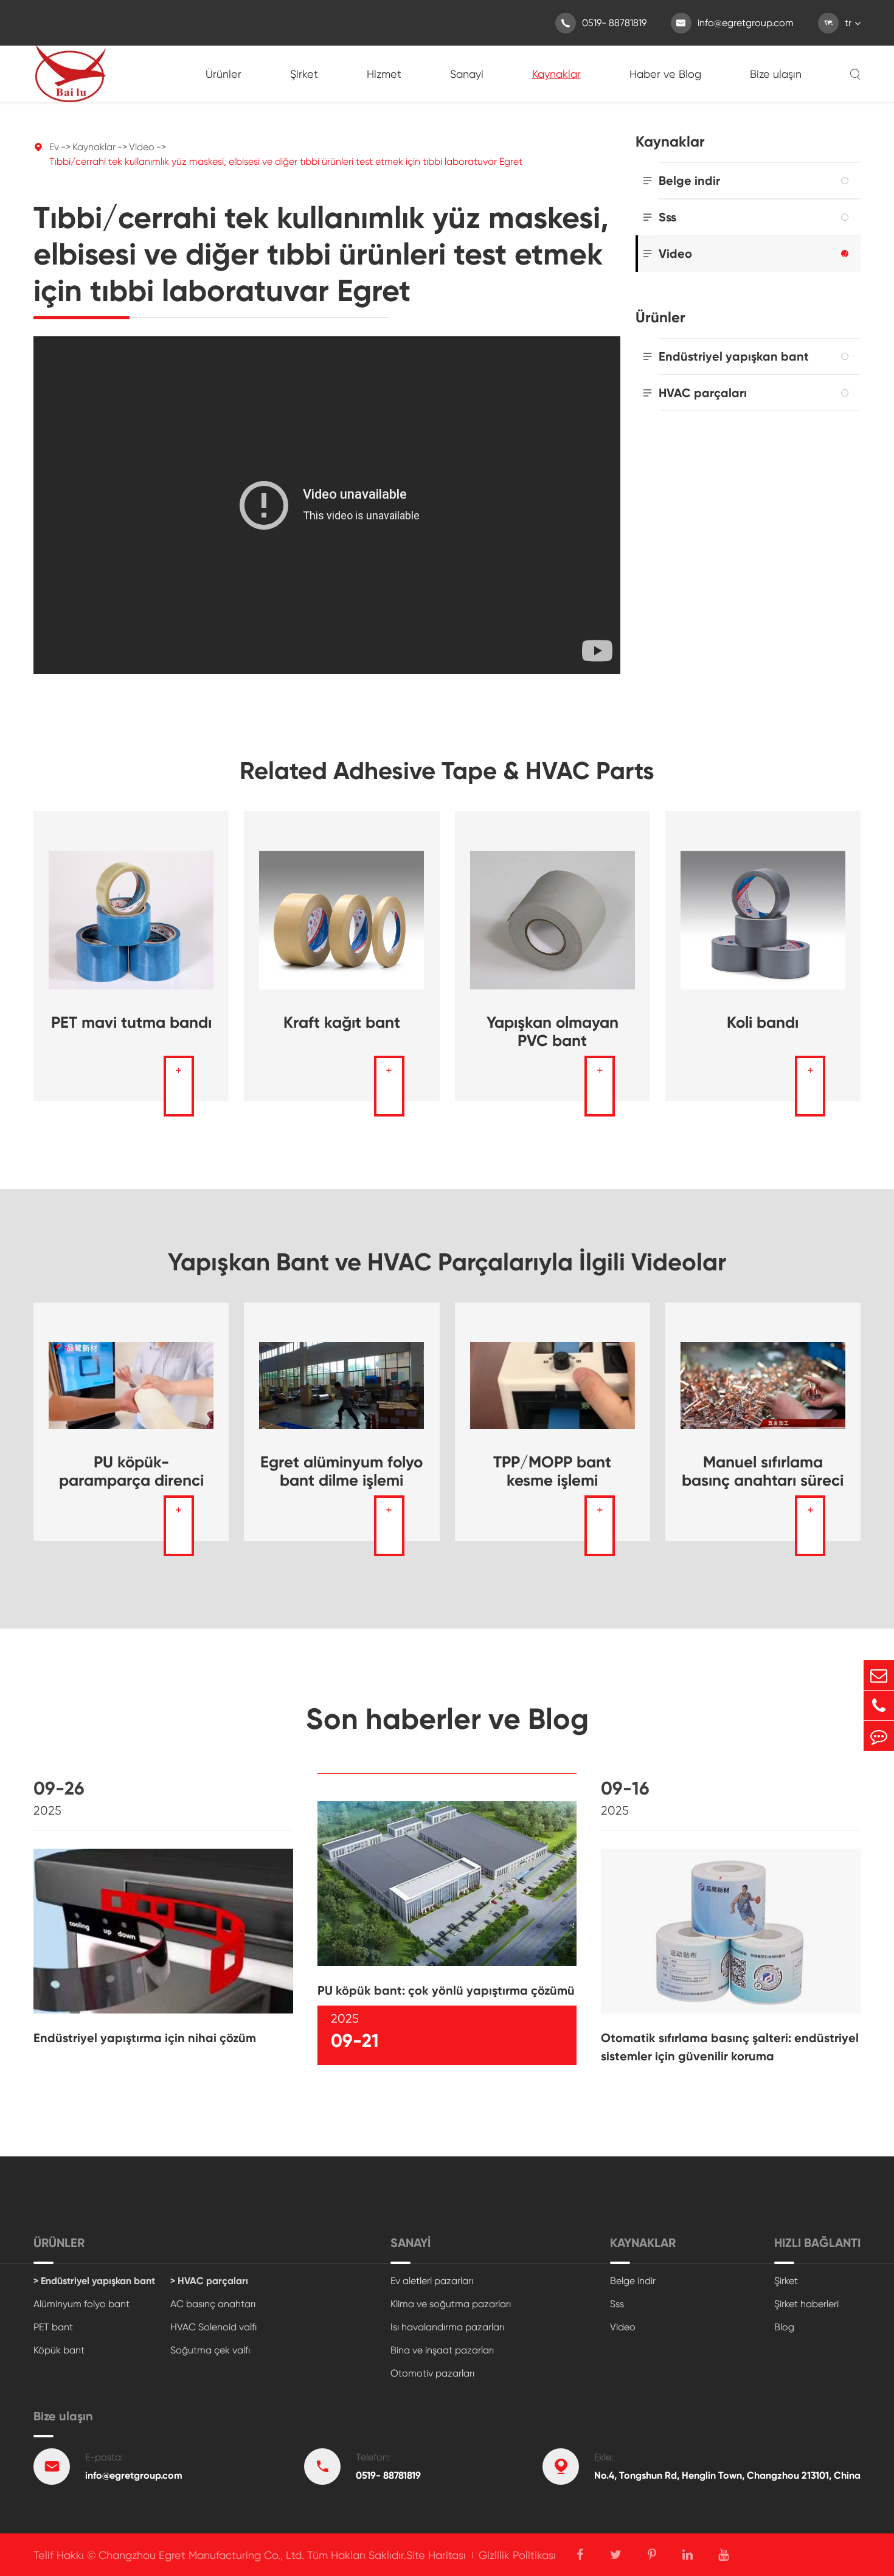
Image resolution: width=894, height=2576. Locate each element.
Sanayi (467, 74)
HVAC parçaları (703, 393)
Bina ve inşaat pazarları (442, 2350)
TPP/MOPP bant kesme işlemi (552, 1471)
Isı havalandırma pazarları (447, 2327)
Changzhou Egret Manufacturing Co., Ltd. (201, 2555)
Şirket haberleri (806, 2304)
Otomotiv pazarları (432, 2373)
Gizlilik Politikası (517, 2555)
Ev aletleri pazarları (432, 2281)
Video (142, 147)
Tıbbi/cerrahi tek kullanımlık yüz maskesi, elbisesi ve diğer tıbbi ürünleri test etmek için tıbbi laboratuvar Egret (286, 161)
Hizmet (384, 74)
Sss (667, 217)
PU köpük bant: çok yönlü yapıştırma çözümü (446, 1990)
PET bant (53, 2327)
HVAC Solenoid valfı (213, 2327)
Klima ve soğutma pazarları (451, 2304)
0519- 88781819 (604, 23)
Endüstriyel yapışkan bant (734, 356)
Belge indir (689, 181)
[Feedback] (879, 1736)
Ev (54, 147)
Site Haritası (436, 2555)
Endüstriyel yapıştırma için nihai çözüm (145, 2038)
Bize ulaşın (776, 74)
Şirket (304, 74)
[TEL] (879, 1705)
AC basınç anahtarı (213, 2304)
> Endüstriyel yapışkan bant (94, 2281)
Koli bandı (763, 1022)
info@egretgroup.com (735, 23)
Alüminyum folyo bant (81, 2304)
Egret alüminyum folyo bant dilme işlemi (341, 1471)
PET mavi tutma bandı (131, 1022)
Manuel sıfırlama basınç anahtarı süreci (763, 1471)
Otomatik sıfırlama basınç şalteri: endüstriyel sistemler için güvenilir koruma (730, 2047)
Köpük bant (59, 2350)
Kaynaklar (556, 74)
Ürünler (223, 74)
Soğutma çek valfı (210, 2350)
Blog (784, 2327)
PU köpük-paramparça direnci (131, 1471)
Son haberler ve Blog (447, 1719)
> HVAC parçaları (209, 2281)
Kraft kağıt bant (342, 1022)
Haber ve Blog (665, 74)
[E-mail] (879, 1675)
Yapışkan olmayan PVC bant (553, 1031)
